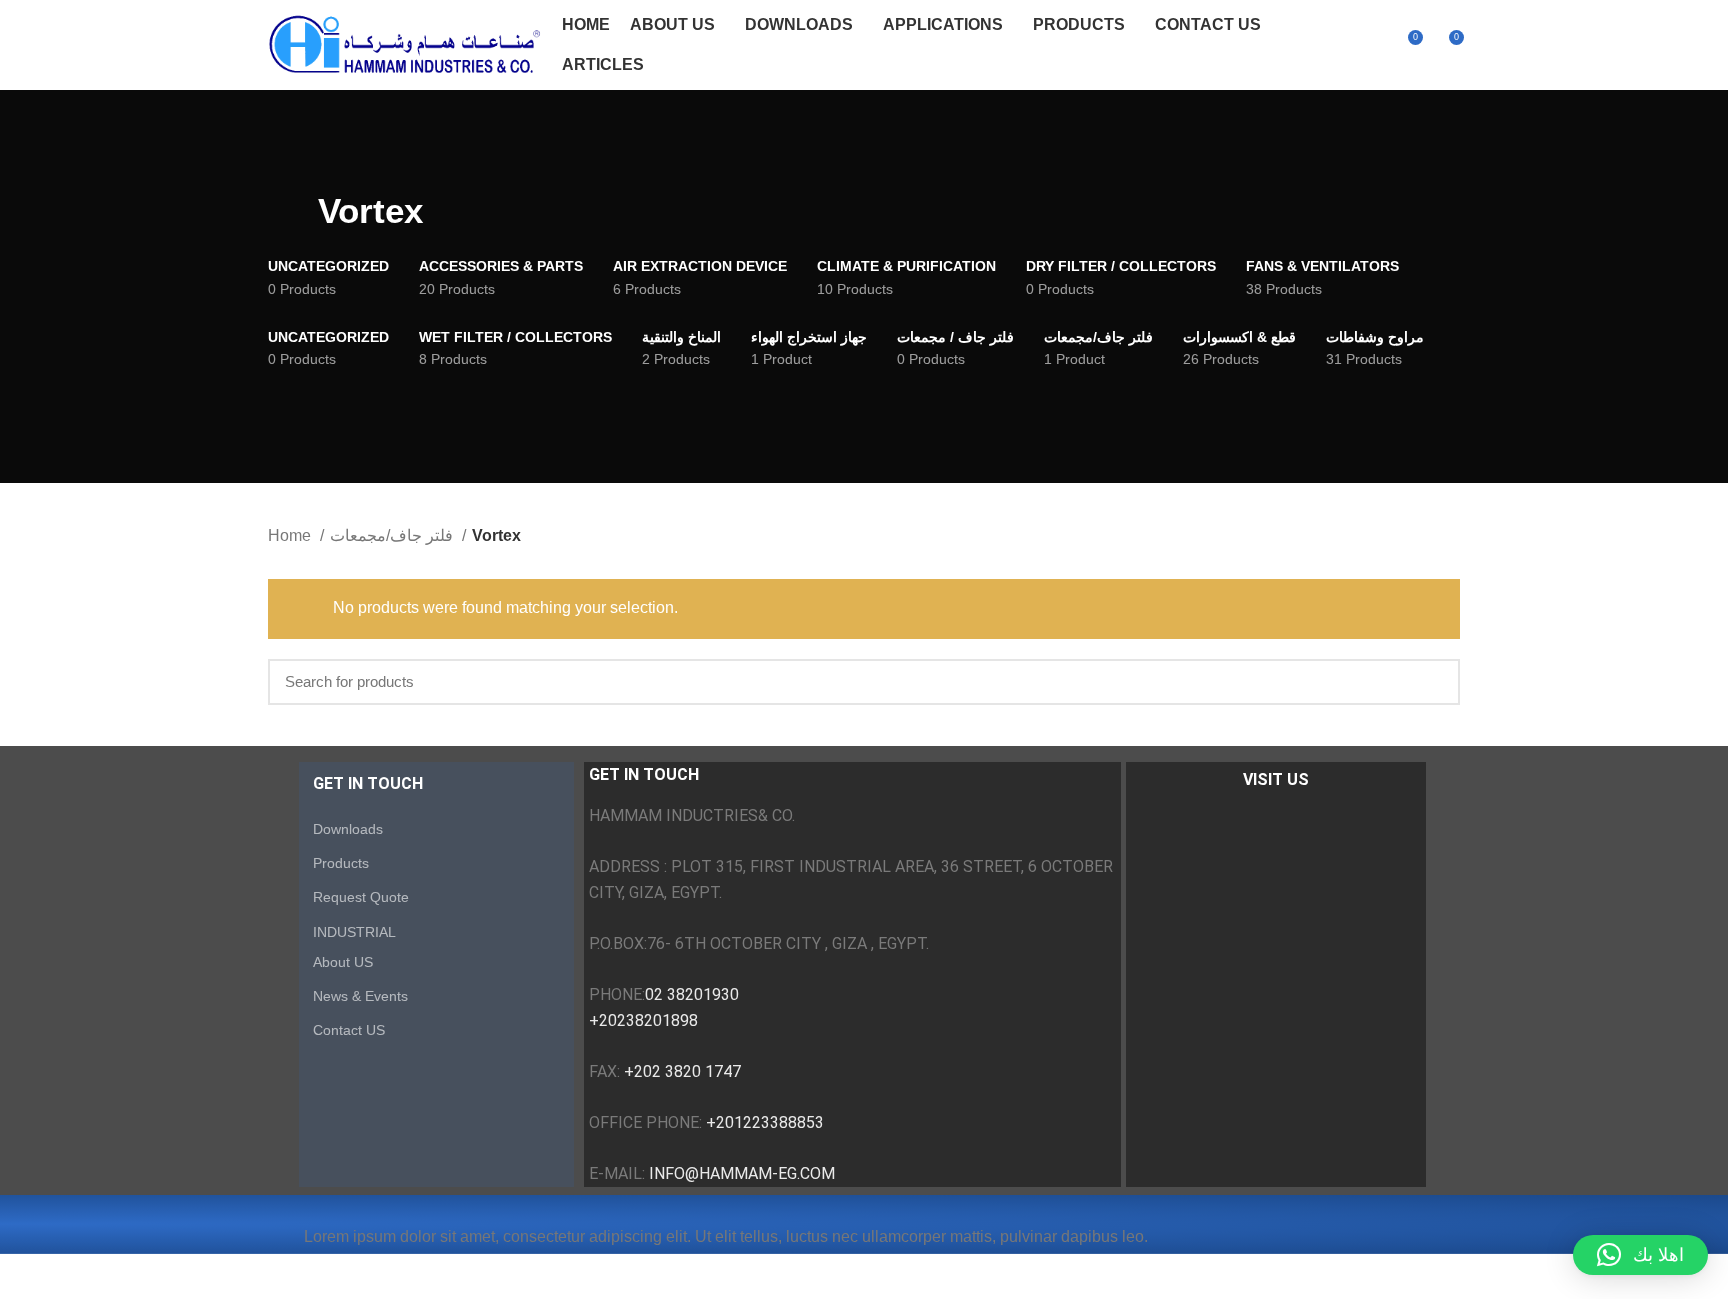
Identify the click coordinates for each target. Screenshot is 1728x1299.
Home (291, 535)
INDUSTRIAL (354, 932)
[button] (1640, 1255)
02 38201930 (692, 994)
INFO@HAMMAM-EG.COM (742, 1173)
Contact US (349, 1030)
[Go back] (293, 211)
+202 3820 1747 (682, 1071)
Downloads (348, 829)
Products (341, 863)
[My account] (1370, 45)
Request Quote (361, 897)
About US (343, 962)
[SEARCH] (1433, 682)
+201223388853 (765, 1122)
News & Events (360, 996)
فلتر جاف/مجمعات (393, 535)
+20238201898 (643, 1020)
